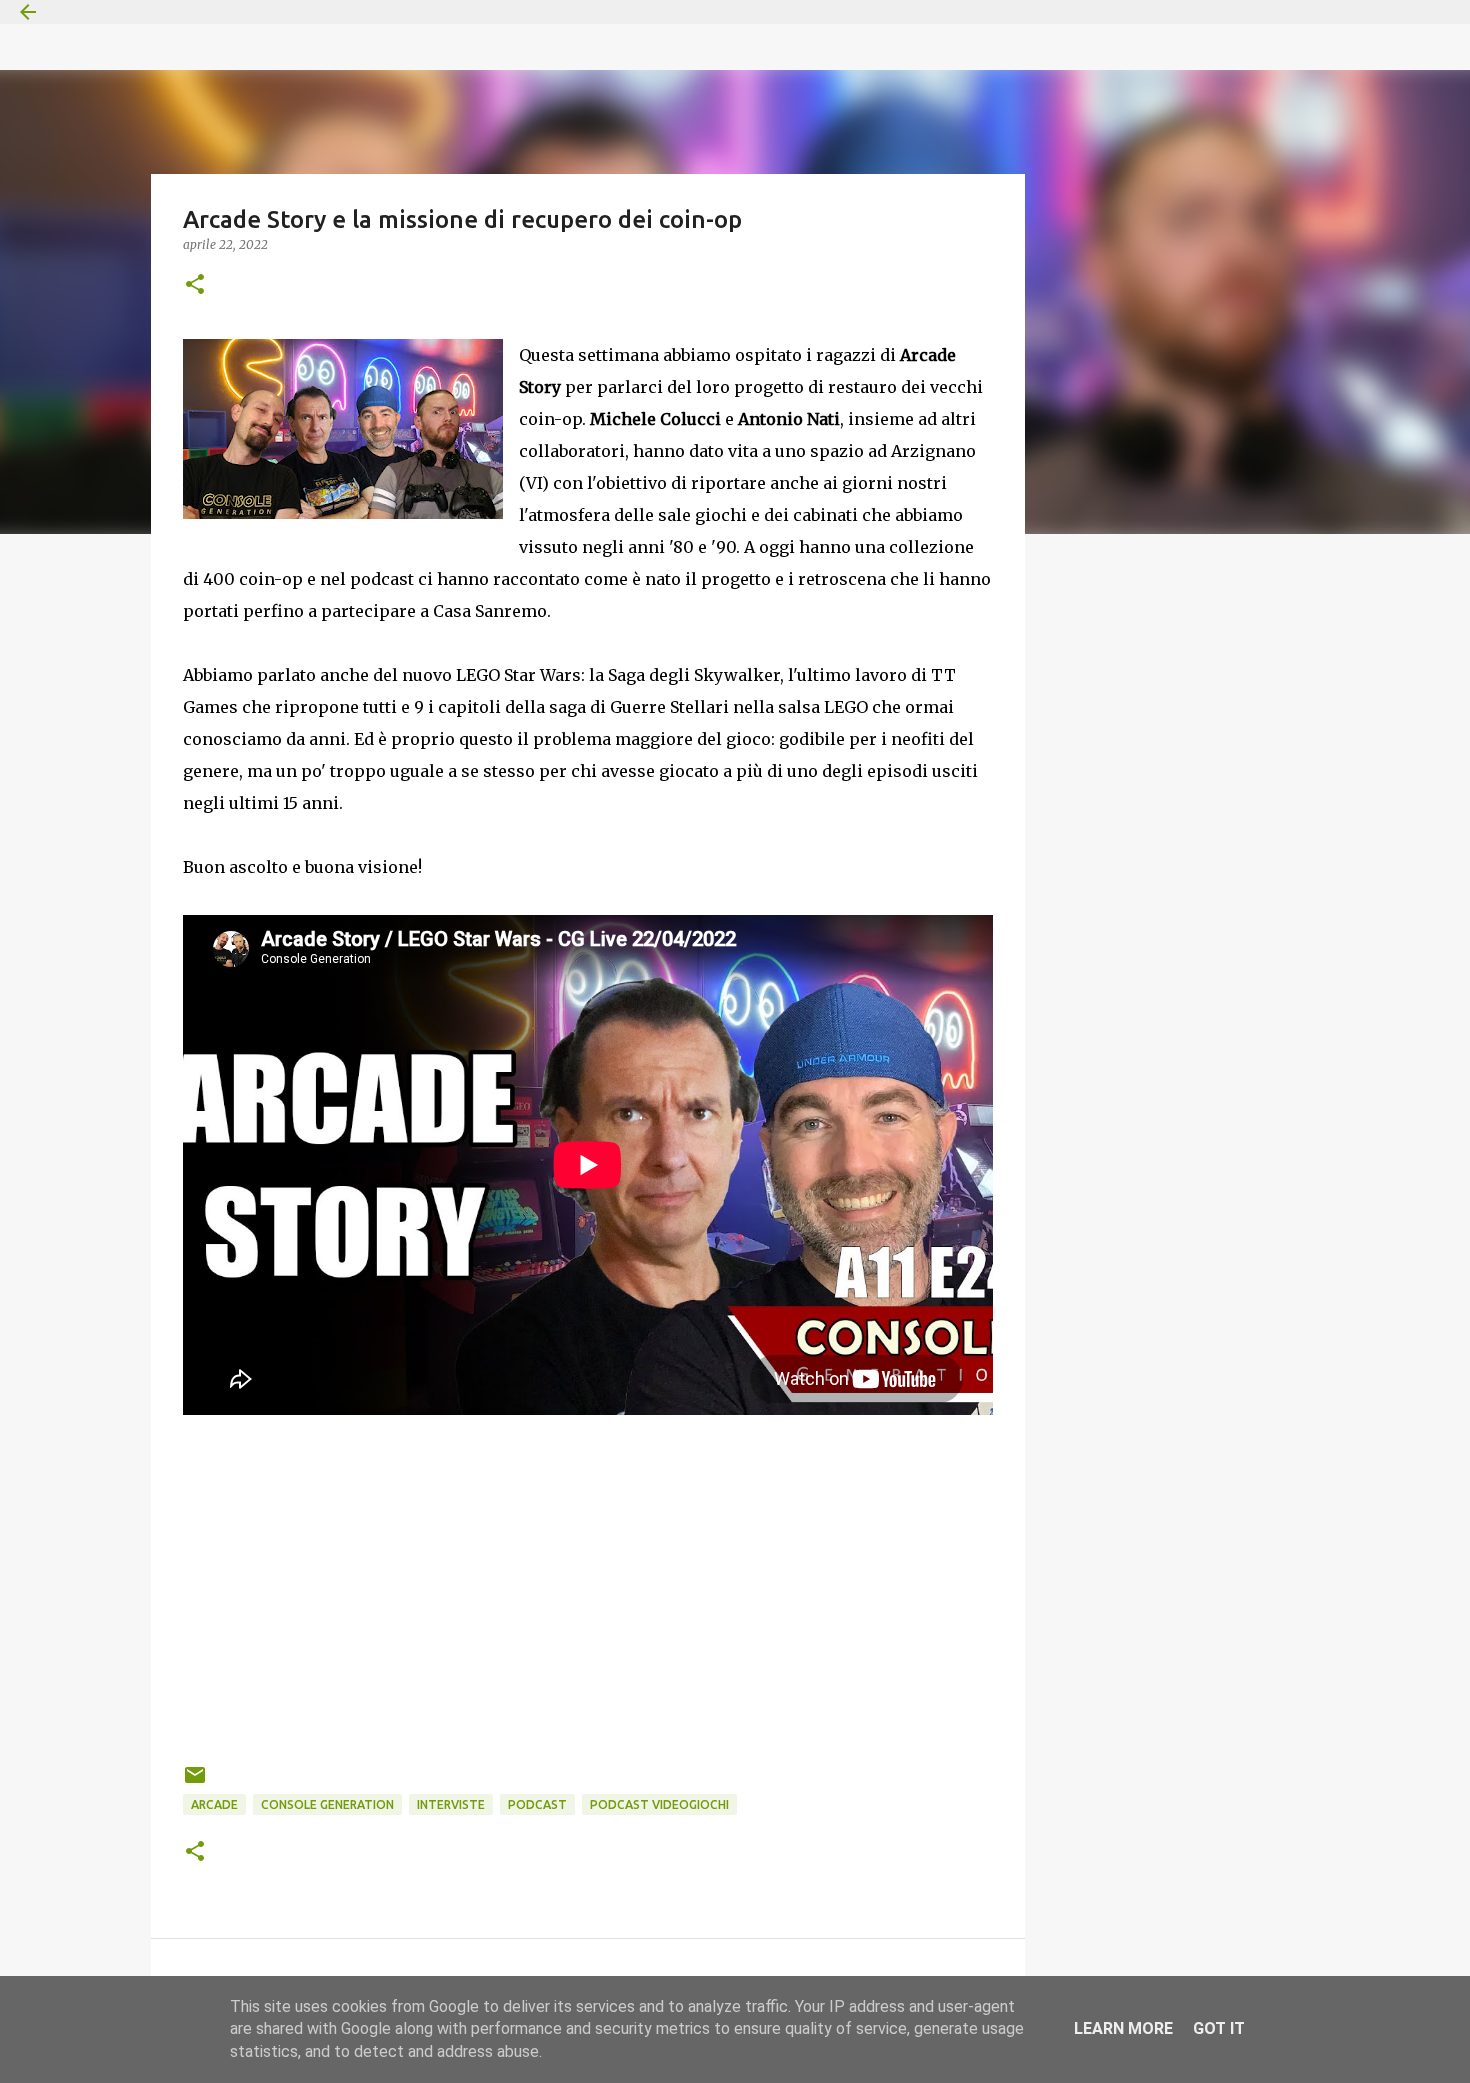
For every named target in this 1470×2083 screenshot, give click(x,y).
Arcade (214, 1804)
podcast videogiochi (659, 1804)
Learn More (1123, 2028)
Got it (1219, 2028)
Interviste (451, 1804)
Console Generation (327, 1804)
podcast (537, 1804)
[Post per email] (195, 1782)
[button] (195, 285)
